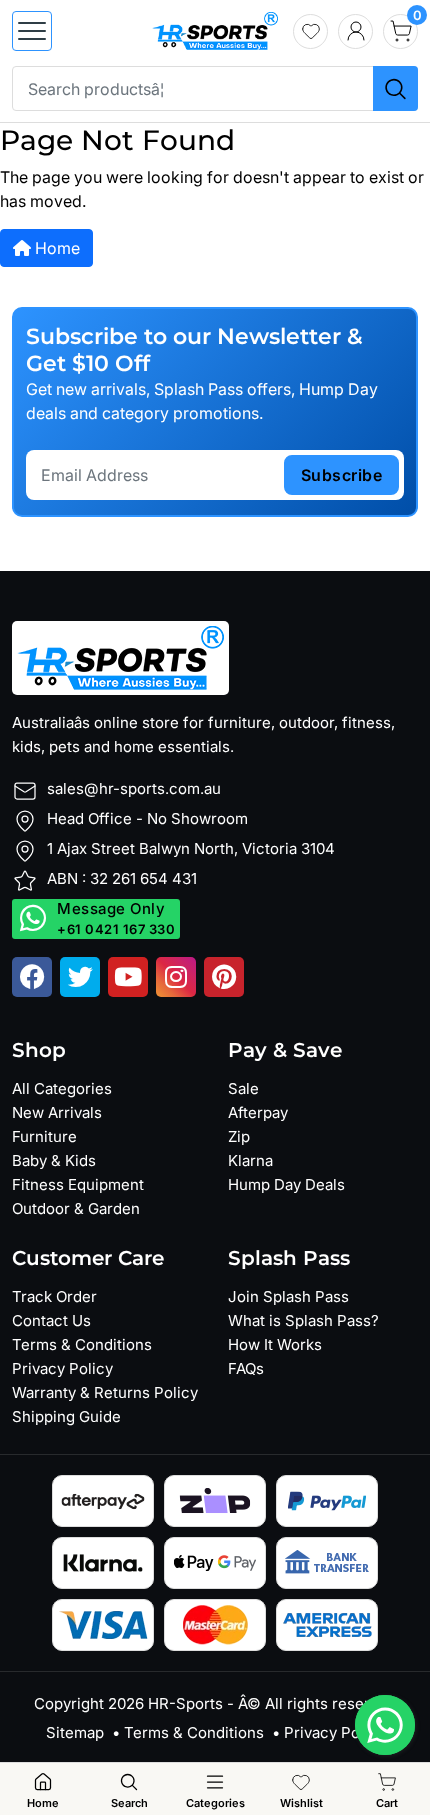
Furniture (44, 1136)
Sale (243, 1088)
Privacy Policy (62, 1368)
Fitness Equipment (78, 1184)
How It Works (275, 1344)
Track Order (54, 1296)
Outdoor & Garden (76, 1208)
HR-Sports (185, 1703)
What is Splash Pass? (303, 1320)
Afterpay (258, 1112)
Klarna (250, 1160)
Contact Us (51, 1320)
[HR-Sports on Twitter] (80, 977)
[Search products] (395, 88)
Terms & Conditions (82, 1344)
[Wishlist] (310, 31)
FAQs (246, 1368)
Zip (239, 1136)
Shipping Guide (66, 1416)
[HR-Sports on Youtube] (128, 977)
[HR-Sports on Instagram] (176, 977)
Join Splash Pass (288, 1296)
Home (55, 248)
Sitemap (75, 1732)
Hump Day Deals (286, 1184)
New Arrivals (57, 1112)
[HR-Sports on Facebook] (32, 977)
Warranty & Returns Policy (105, 1392)
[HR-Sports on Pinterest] (224, 977)
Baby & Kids (54, 1160)
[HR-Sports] (214, 29)
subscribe (342, 475)
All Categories (62, 1088)
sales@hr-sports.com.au (134, 788)
